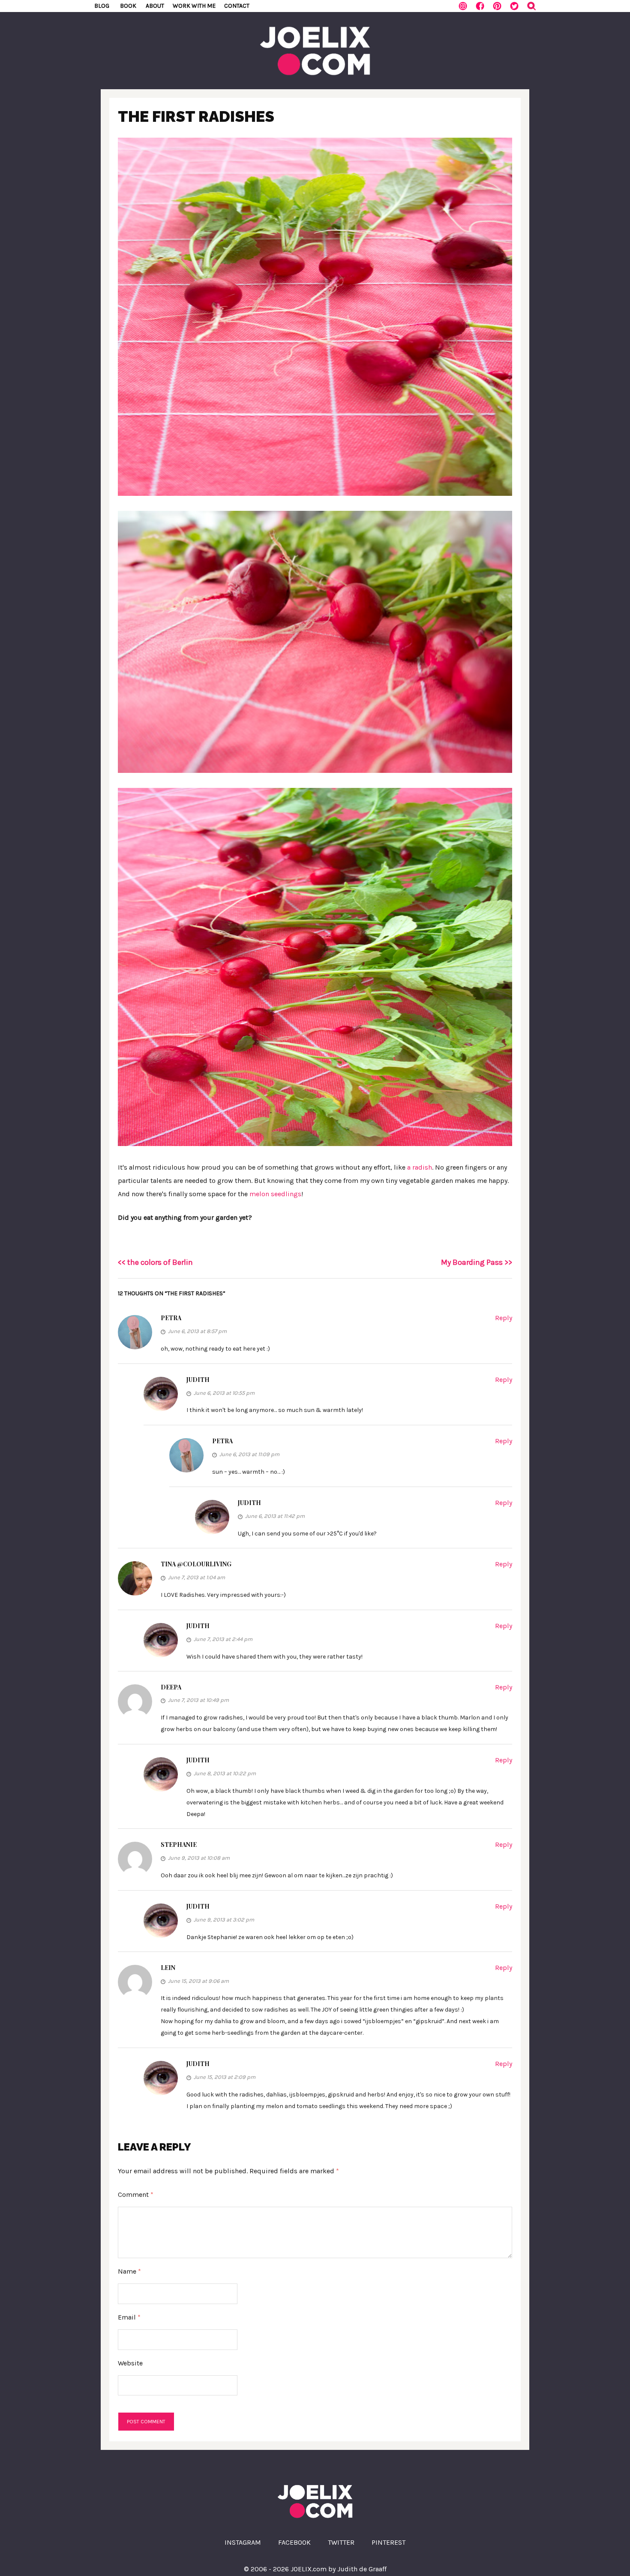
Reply (504, 1318)
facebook (294, 2542)
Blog (102, 6)
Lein (168, 1968)
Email (129, 2317)
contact (237, 6)
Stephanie (179, 1845)
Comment (136, 2194)
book (128, 6)
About (155, 6)
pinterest (388, 2542)
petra (171, 1318)
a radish (420, 1167)
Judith (198, 1380)
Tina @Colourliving (196, 1564)
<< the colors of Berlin (155, 1262)
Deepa (171, 1687)
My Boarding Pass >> (477, 1262)
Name (129, 2271)
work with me (194, 6)
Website (130, 2363)
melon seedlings (275, 1194)
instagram (243, 2542)
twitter (341, 2542)
